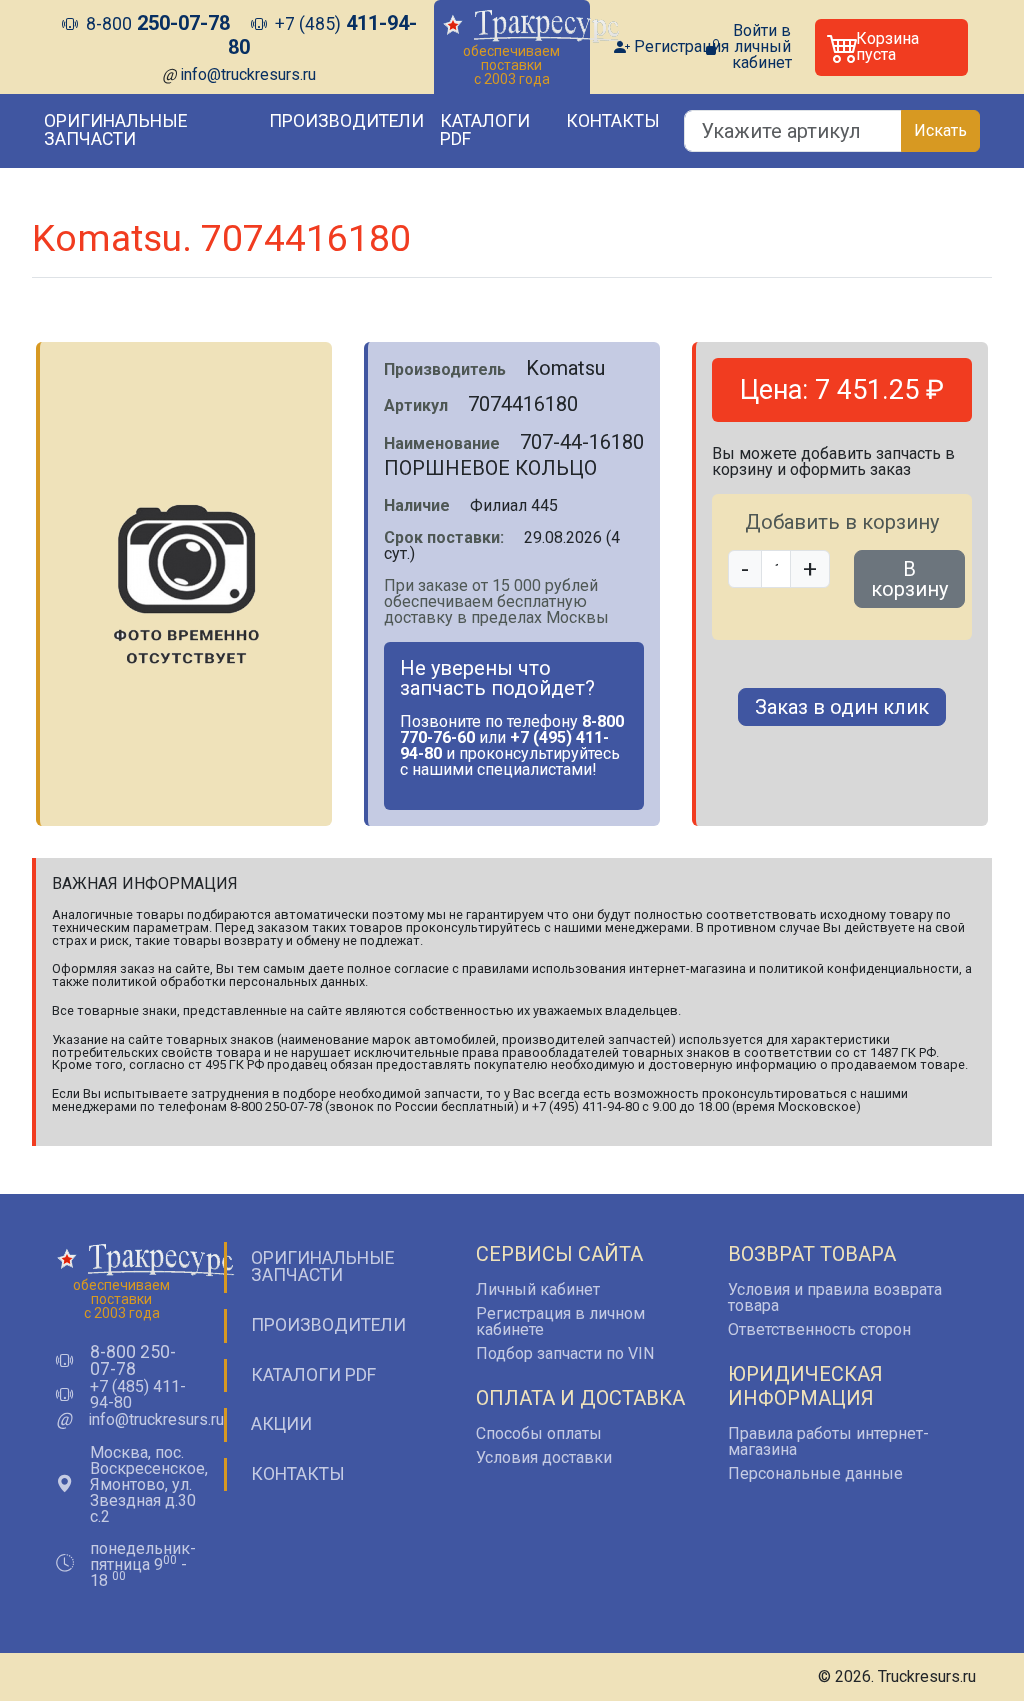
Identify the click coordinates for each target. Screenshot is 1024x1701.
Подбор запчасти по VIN (565, 1353)
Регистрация (681, 47)
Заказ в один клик (842, 707)
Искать (940, 130)
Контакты (613, 121)
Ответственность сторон (819, 1329)
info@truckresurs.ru (248, 74)
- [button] (745, 569)
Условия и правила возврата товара (835, 1297)
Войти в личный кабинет (762, 47)
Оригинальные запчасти (115, 130)
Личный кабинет (538, 1289)
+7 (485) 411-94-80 (138, 1395)
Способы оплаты (539, 1433)
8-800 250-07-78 (133, 1361)
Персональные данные (815, 1473)
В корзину (909, 579)
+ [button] (810, 569)
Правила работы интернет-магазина (828, 1441)
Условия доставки (544, 1457)
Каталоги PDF (485, 130)
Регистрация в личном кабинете (560, 1321)
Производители (346, 121)
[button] (891, 47)
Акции (281, 1424)
